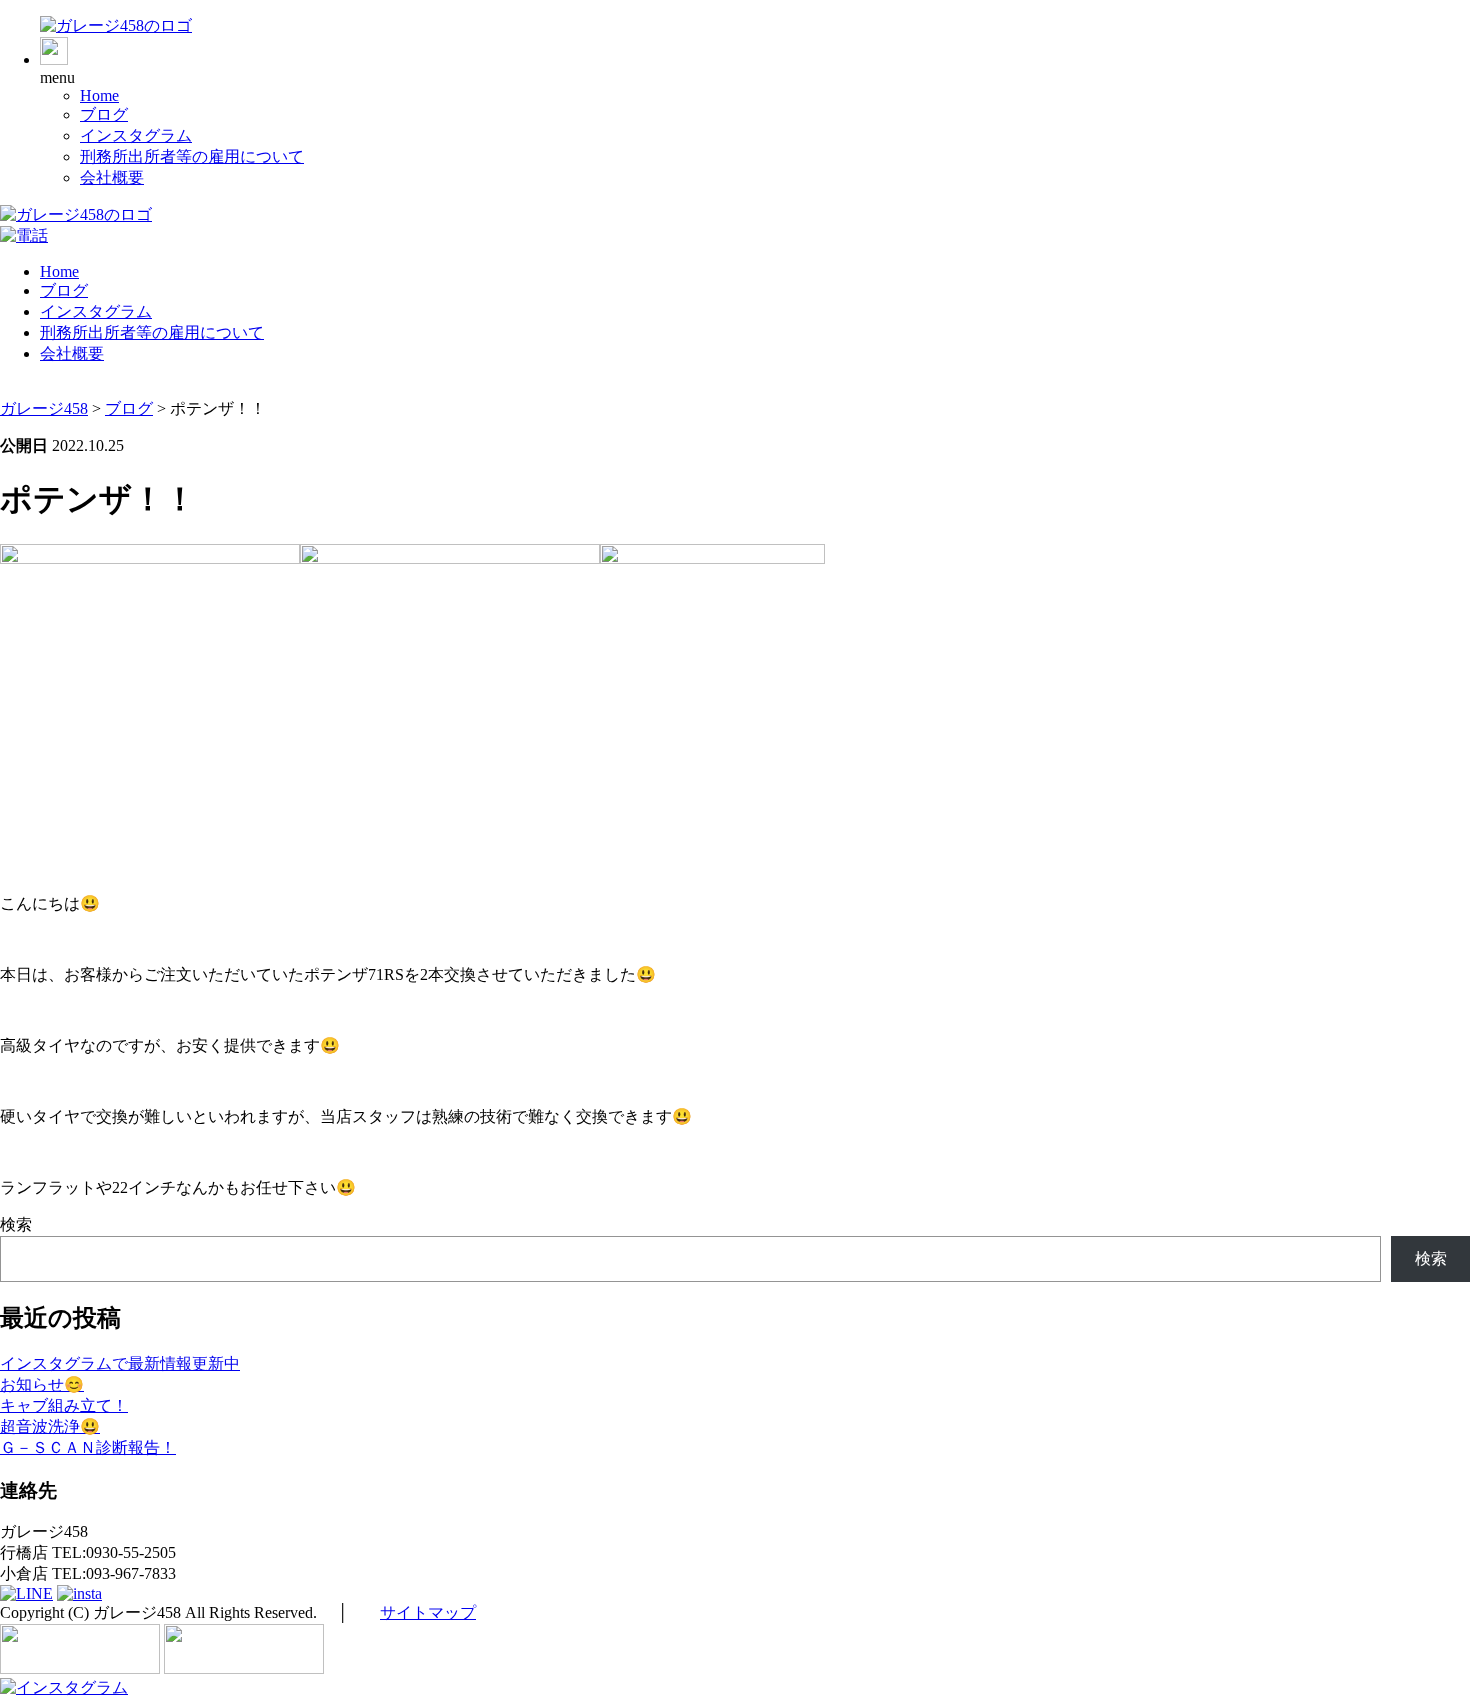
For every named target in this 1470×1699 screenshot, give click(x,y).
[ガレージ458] (116, 25)
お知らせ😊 (42, 1384)
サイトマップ (428, 1612)
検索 (16, 1224)
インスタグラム (136, 135)
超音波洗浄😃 (50, 1426)
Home (99, 95)
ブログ (104, 114)
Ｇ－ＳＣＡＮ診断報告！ (88, 1447)
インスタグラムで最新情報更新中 (120, 1363)
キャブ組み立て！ (64, 1405)
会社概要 (112, 177)
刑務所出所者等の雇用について (192, 156)
